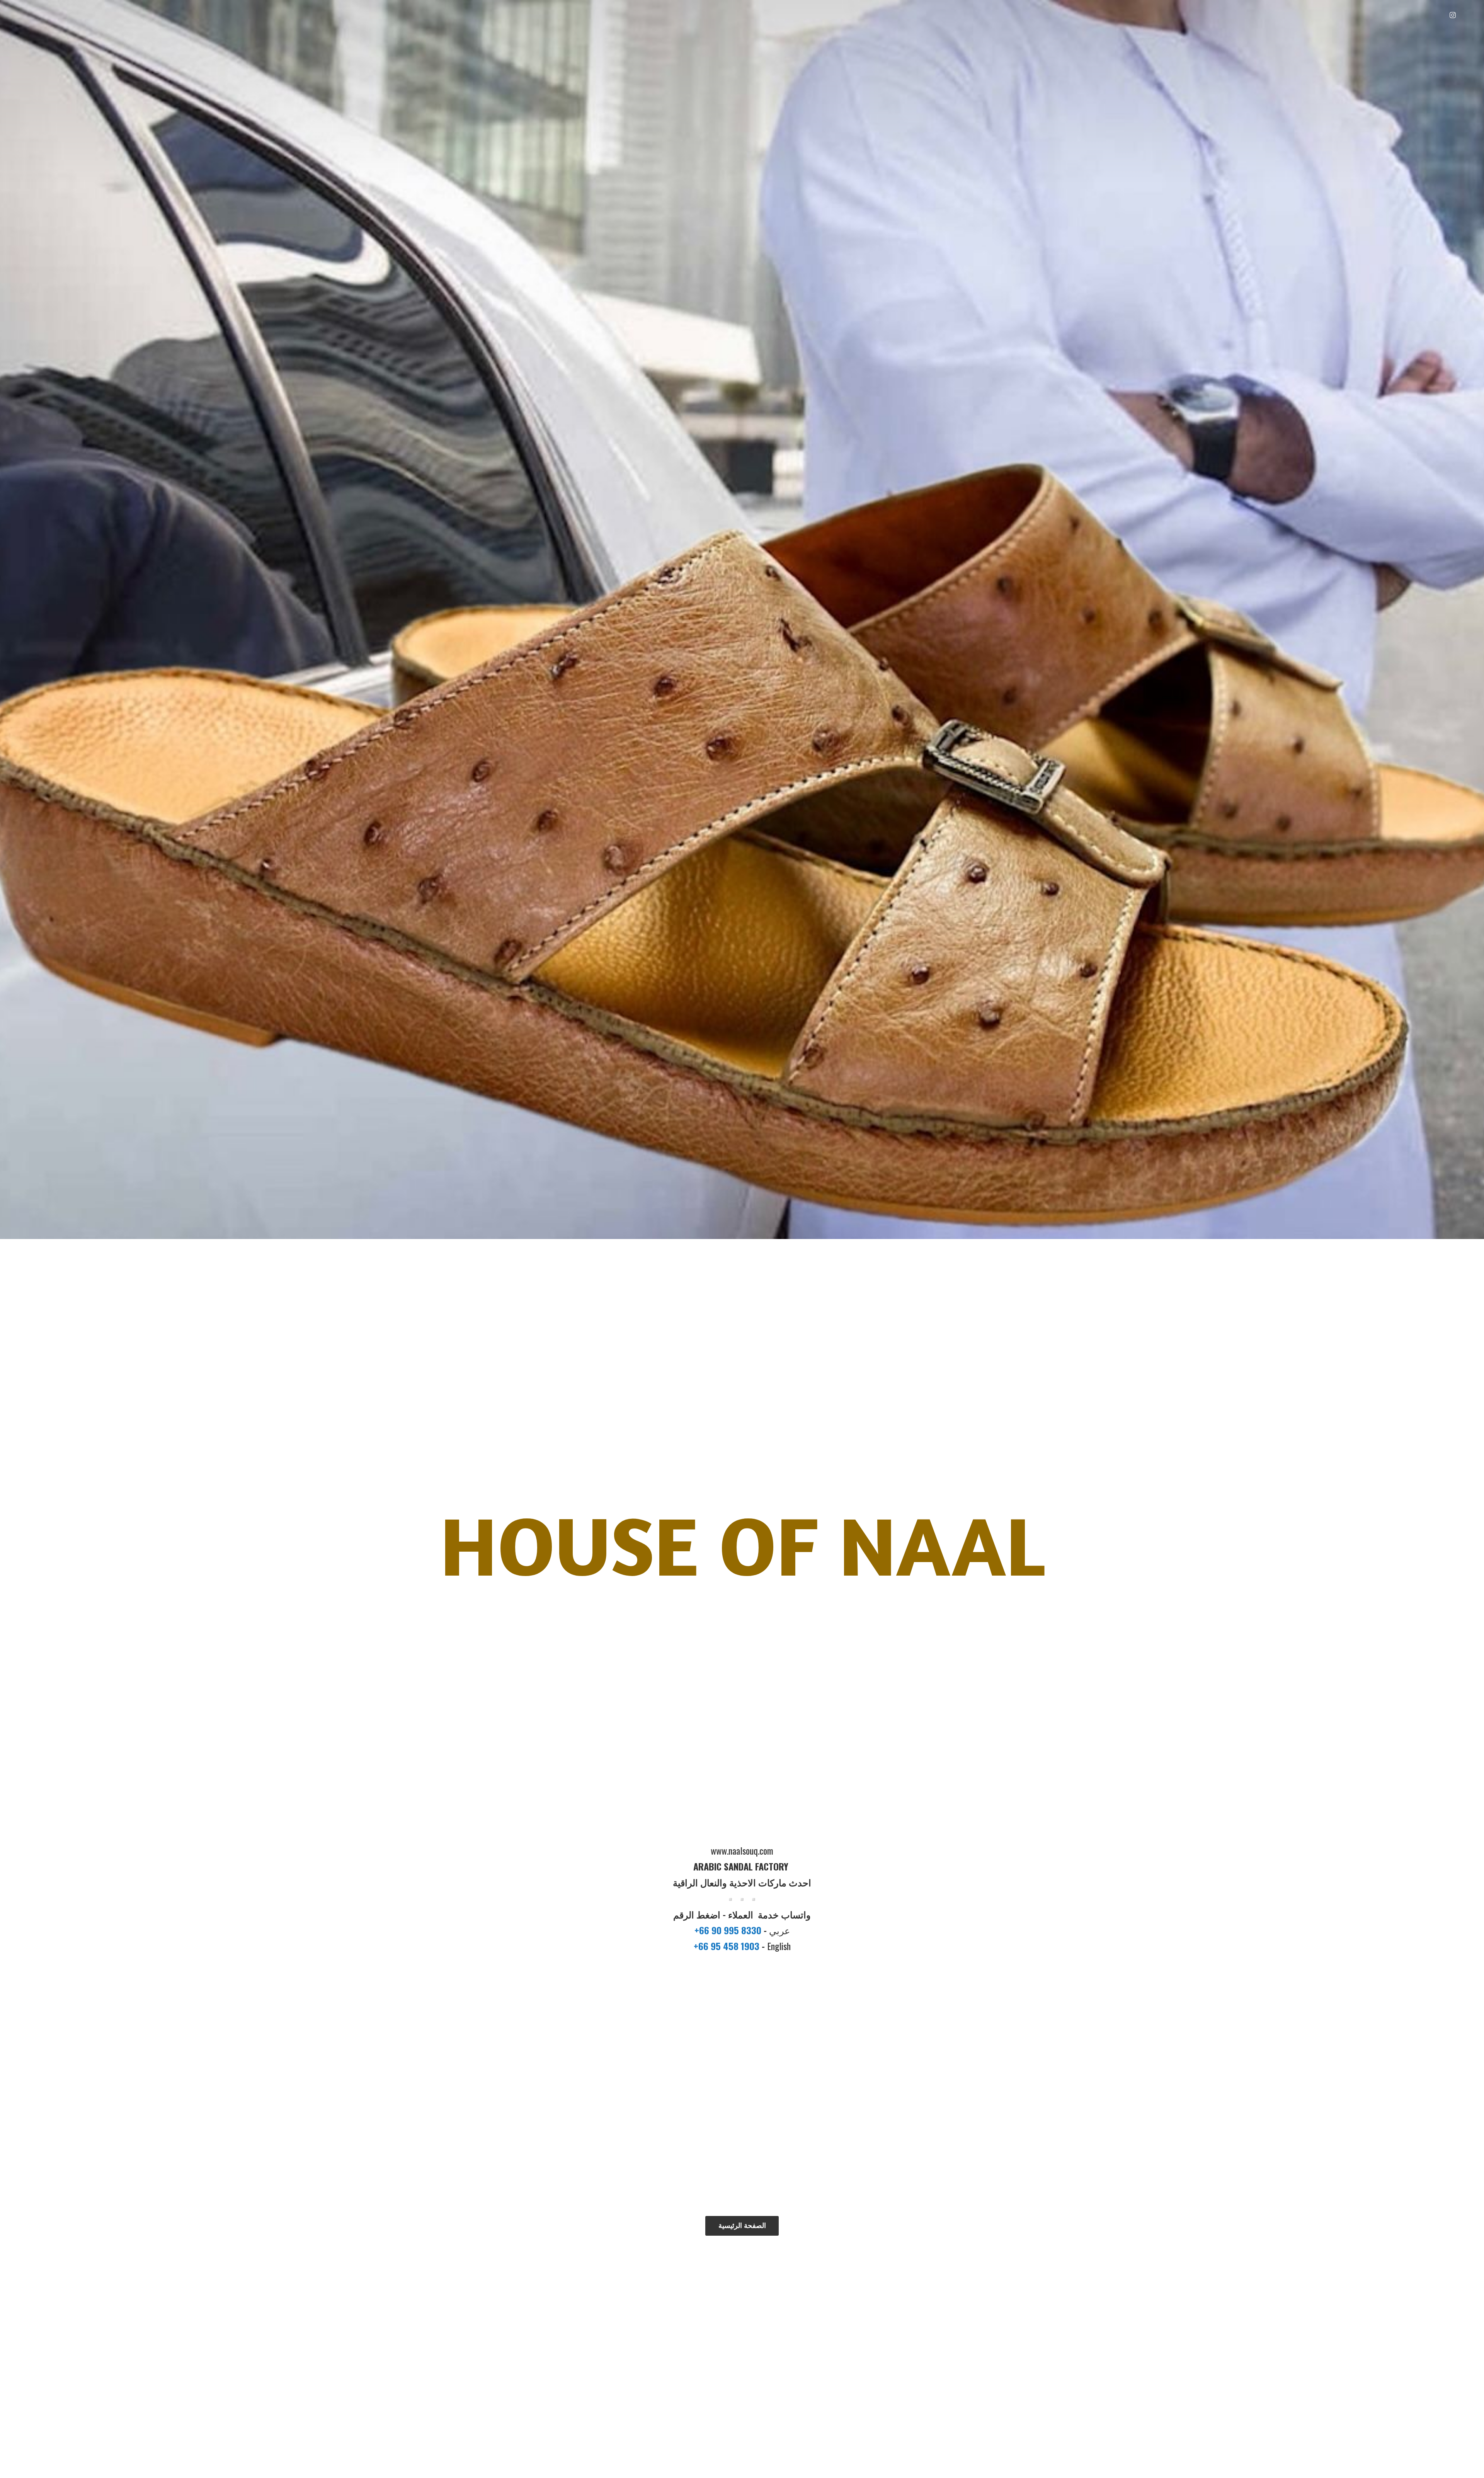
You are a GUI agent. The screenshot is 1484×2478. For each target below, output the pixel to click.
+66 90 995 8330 (729, 1930)
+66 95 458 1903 (728, 1946)
